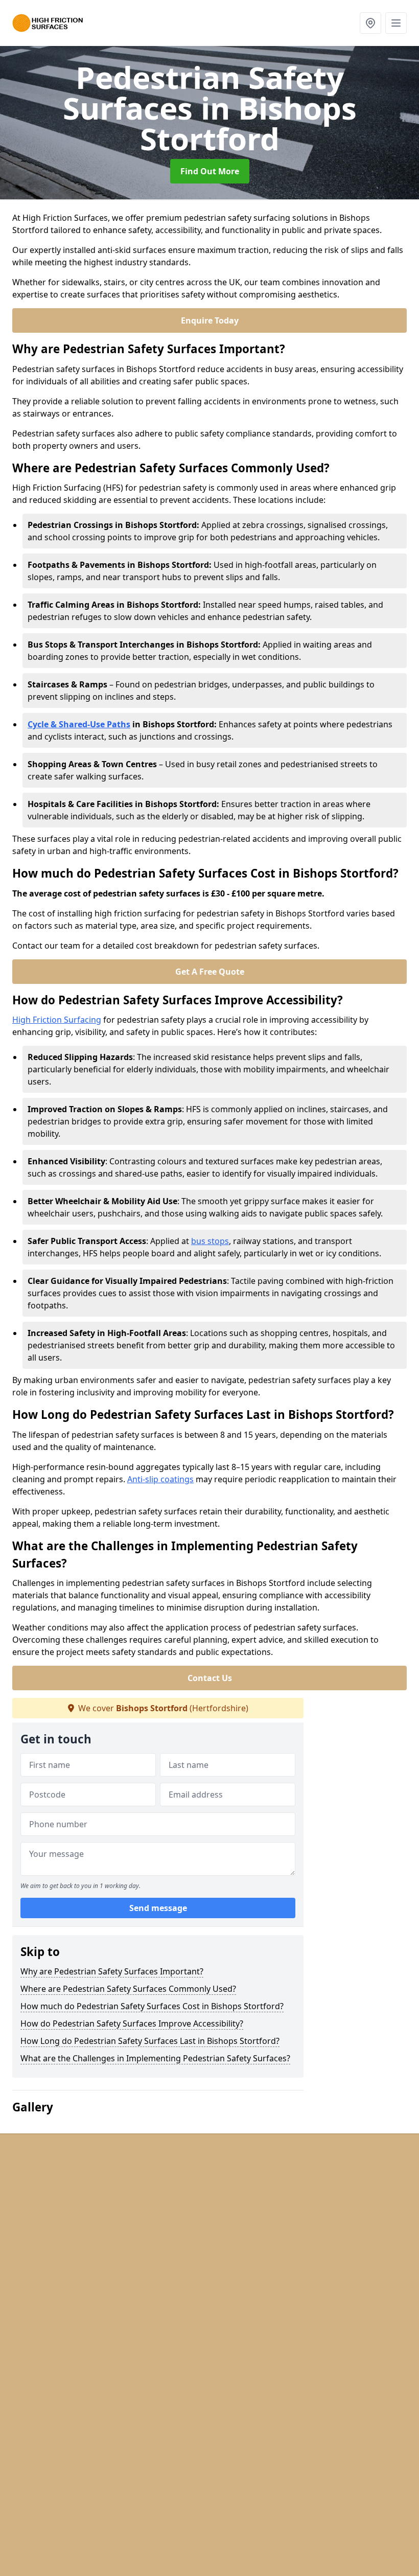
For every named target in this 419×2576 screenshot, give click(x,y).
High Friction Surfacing (57, 1020)
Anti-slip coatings (160, 1479)
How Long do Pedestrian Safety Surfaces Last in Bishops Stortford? (150, 2041)
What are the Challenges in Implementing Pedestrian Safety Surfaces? (155, 2058)
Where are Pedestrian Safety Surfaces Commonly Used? (128, 1989)
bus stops (210, 1241)
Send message (158, 1908)
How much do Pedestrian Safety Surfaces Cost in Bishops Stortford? (152, 2006)
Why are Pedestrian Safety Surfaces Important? (112, 1971)
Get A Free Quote (210, 972)
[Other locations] (370, 23)
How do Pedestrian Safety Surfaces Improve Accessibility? (132, 2023)
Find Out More (210, 171)
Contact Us (210, 1678)
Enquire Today (210, 320)
